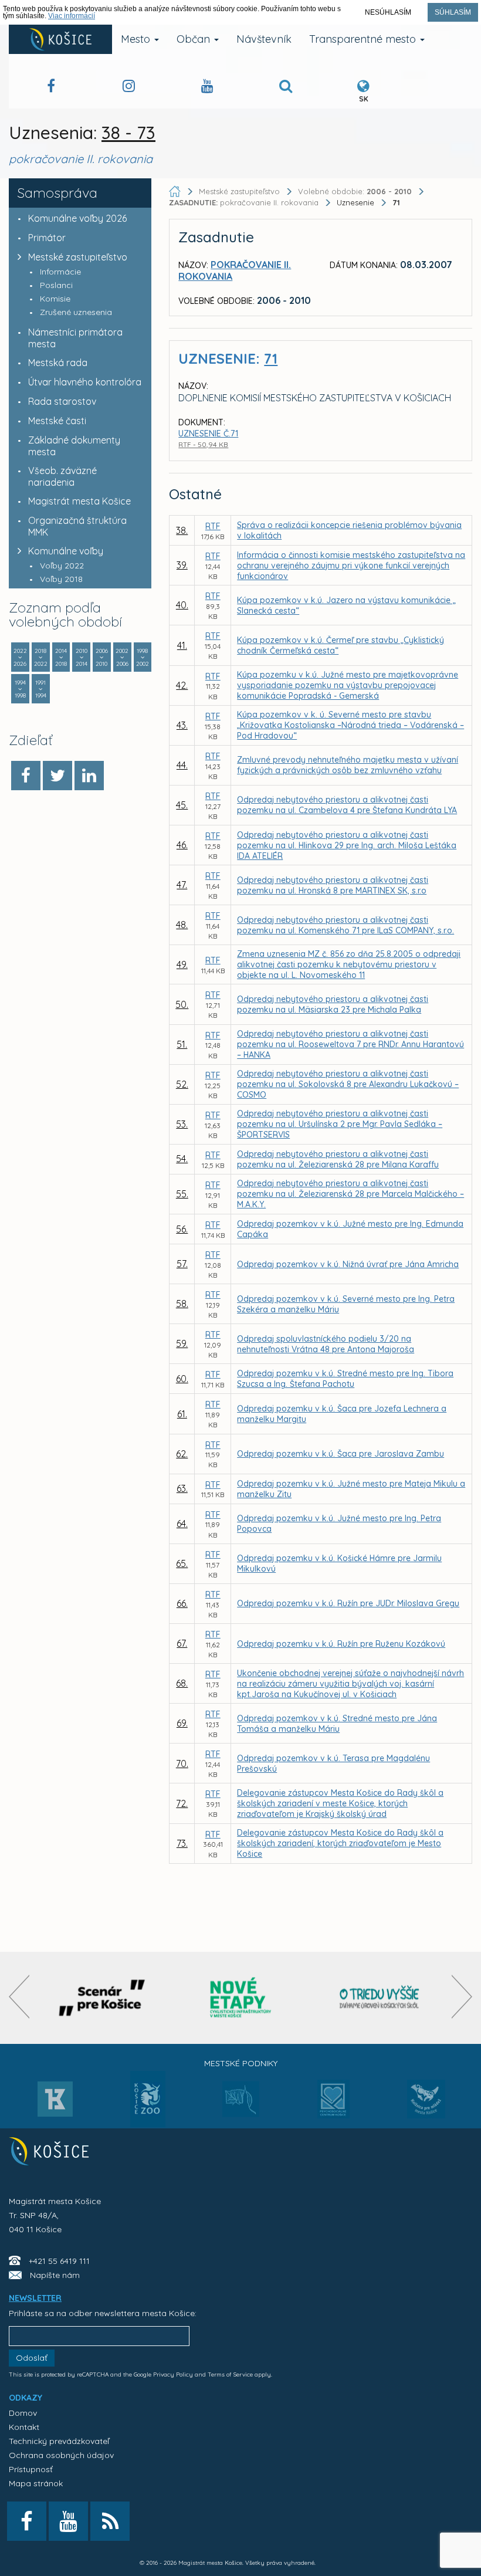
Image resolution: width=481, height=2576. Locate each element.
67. (182, 1643)
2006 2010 (102, 657)
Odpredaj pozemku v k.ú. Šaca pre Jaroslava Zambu (341, 1454)
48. (182, 925)
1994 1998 (20, 689)
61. (182, 1414)
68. (182, 1683)
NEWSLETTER (35, 2298)
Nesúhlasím (388, 12)
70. (182, 1763)
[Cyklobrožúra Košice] (240, 1998)
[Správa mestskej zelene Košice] (241, 2103)
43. (182, 725)
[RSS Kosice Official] (110, 2521)
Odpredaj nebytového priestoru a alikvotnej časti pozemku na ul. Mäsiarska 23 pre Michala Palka (333, 1004)
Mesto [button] (137, 39)
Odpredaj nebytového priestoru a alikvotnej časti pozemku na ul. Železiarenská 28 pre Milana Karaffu (338, 1159)
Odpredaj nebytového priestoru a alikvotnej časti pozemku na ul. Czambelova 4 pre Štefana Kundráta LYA (347, 805)
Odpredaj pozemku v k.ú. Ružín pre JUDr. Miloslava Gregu (348, 1603)
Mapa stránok (36, 2483)
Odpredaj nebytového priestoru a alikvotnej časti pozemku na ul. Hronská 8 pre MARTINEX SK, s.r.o (333, 885)
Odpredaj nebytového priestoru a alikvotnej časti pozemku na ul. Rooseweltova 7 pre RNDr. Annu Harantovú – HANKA (350, 1044)
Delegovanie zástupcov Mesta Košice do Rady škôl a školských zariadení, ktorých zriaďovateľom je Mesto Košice (340, 1843)
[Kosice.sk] (60, 39)
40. (182, 605)
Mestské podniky (241, 2063)
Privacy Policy (173, 2374)
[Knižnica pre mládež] (426, 2106)
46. (182, 845)
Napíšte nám (55, 2275)
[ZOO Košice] (148, 2124)
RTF (213, 526)
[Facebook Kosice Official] (51, 88)
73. (182, 1843)
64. (182, 1524)
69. (182, 1723)
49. (182, 964)
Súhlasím (453, 12)
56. (182, 1229)
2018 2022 (41, 657)
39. (182, 565)
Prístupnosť (31, 2469)
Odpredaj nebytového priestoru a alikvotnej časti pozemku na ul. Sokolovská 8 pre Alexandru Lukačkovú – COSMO (348, 1084)
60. (182, 1379)
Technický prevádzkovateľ (59, 2441)
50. (182, 1004)
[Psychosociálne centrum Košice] (333, 2106)
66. (182, 1603)
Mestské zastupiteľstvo (78, 257)
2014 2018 (61, 657)
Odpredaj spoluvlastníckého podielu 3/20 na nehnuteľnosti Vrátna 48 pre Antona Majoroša (326, 1344)
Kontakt (24, 2427)
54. (182, 1159)
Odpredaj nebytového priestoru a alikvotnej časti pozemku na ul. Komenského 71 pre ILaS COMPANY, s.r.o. (345, 925)
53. (182, 1124)
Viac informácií (72, 16)
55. (182, 1194)
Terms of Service (230, 2374)
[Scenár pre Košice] (102, 1998)
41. (182, 645)
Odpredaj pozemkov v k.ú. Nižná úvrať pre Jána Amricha (348, 1264)
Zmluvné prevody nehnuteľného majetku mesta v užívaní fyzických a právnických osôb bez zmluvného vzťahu (348, 765)
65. (182, 1563)
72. (182, 1803)
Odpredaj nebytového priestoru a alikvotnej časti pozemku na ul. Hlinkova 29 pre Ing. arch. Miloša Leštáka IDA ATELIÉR (347, 845)
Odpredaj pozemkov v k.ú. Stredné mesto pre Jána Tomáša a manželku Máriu (337, 1724)
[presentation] (19, 1997)
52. (182, 1084)
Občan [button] (195, 39)
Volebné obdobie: (355, 191)
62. (182, 1454)
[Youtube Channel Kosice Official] (207, 88)
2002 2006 (122, 657)
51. (182, 1044)
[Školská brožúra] (380, 1998)
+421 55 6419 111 (59, 2261)
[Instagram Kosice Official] (129, 88)
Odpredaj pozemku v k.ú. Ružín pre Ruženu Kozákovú (341, 1644)
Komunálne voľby (66, 551)
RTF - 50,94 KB (203, 444)
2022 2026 (20, 657)
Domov (23, 2413)
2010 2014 (82, 657)
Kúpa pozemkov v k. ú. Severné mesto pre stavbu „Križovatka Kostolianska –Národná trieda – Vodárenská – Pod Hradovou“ (350, 725)
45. (182, 805)
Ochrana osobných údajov (61, 2455)
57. (182, 1264)
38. (182, 530)
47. (182, 885)
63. (182, 1488)
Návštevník (264, 39)
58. (182, 1304)
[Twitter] (57, 776)
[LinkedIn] (89, 776)
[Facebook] (26, 776)
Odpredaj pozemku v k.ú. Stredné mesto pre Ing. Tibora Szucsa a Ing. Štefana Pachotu (345, 1379)
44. (182, 765)
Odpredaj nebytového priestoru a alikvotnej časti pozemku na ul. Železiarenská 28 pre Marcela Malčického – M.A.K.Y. (350, 1194)
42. (182, 685)
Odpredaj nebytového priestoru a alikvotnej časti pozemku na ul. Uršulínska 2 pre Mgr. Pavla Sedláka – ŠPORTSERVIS (340, 1124)
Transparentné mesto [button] (364, 39)
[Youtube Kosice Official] (68, 2521)
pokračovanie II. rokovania (245, 202)
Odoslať (32, 2358)
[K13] (55, 2103)
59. (182, 1343)
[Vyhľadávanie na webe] (286, 88)
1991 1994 (41, 689)
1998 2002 (143, 657)
